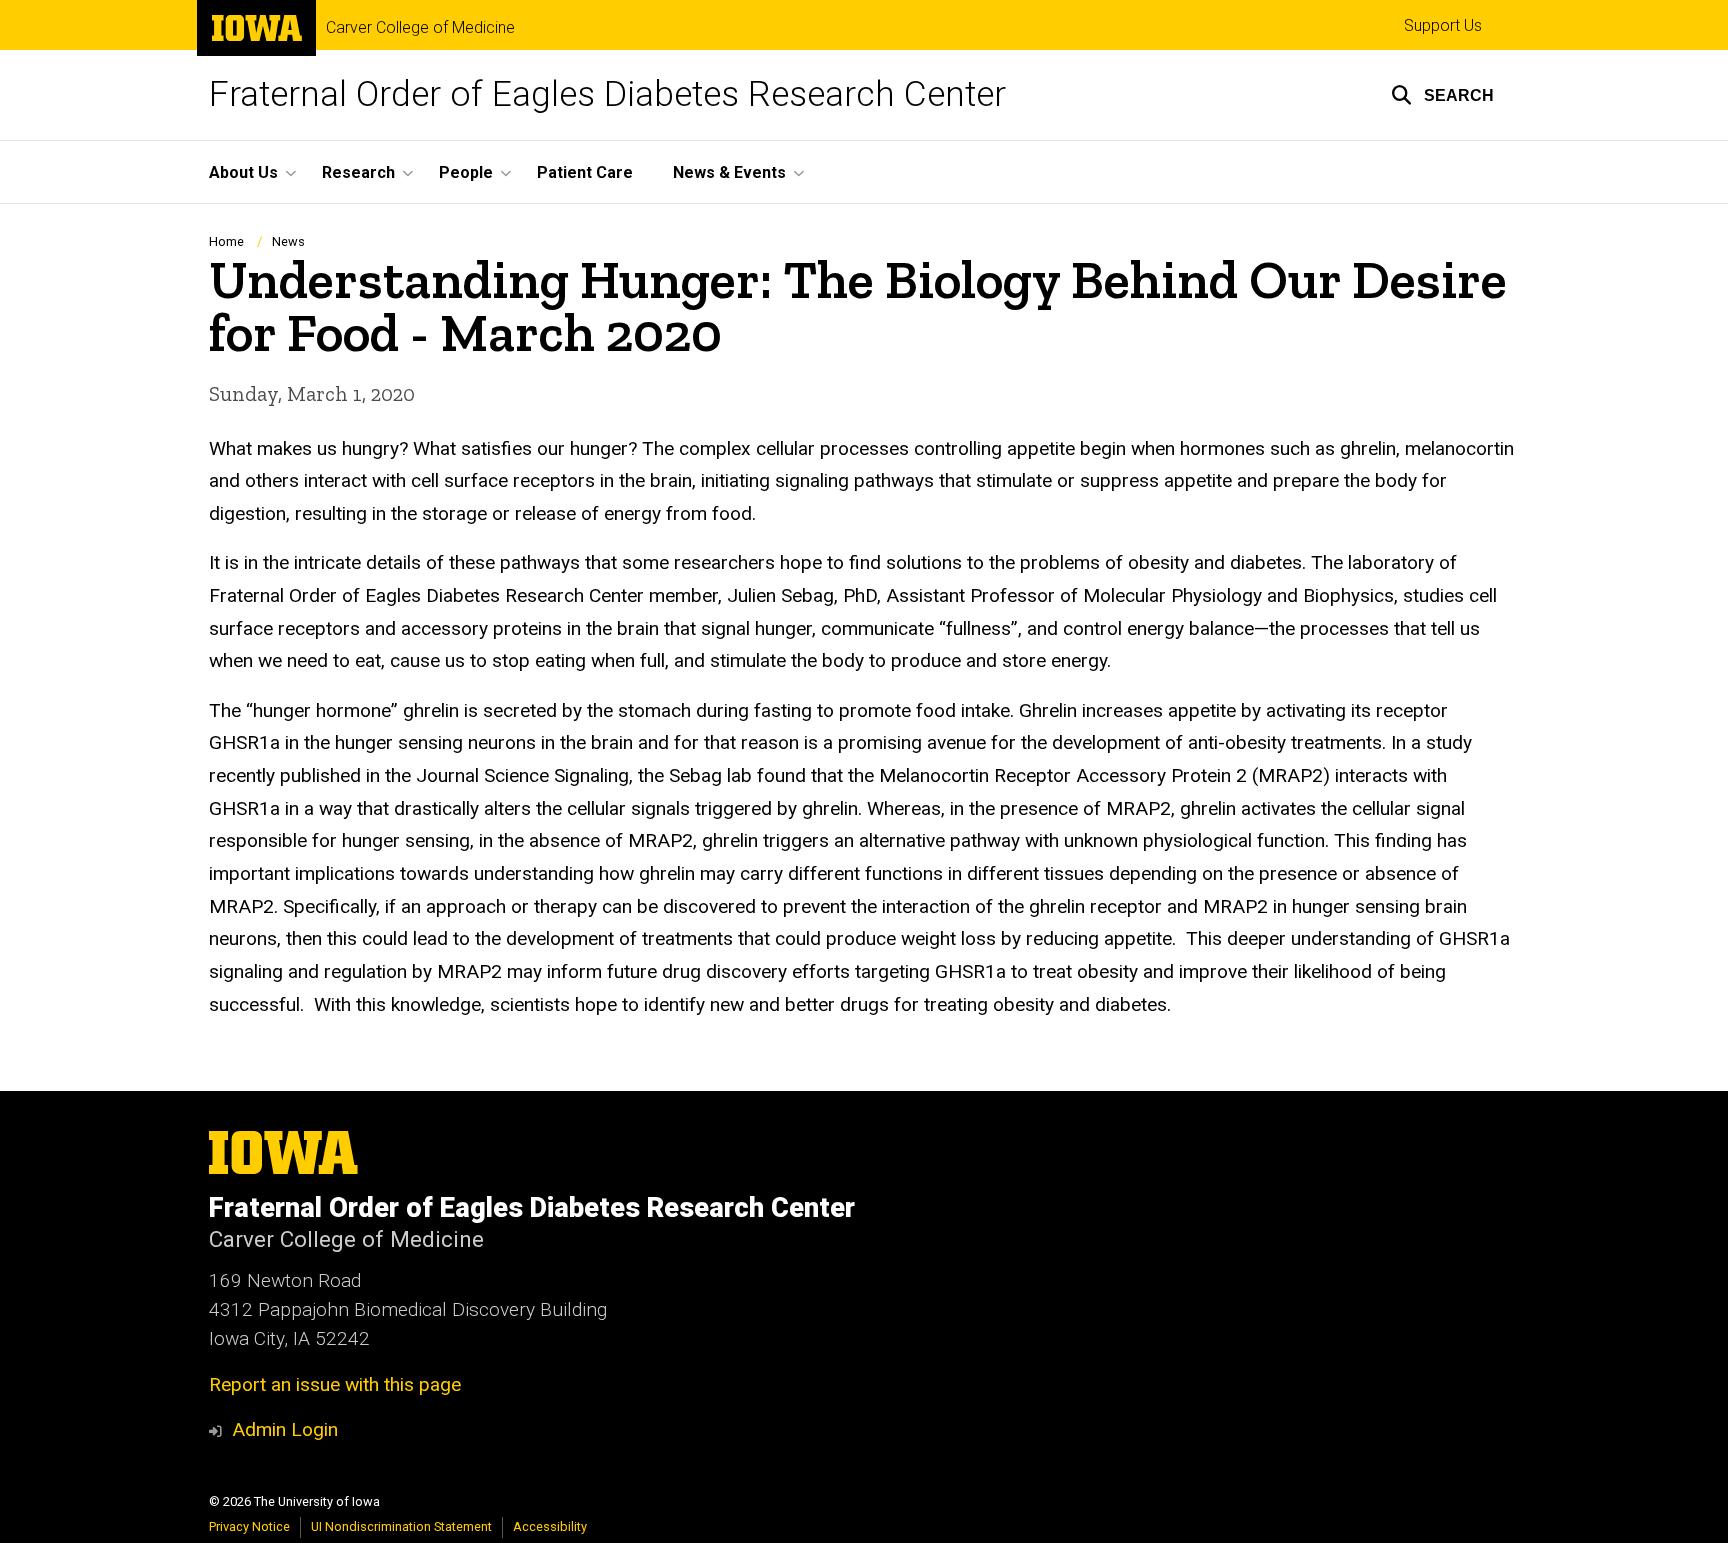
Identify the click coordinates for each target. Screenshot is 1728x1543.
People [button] (466, 172)
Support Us (1443, 25)
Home (226, 241)
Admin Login (285, 1429)
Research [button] (358, 172)
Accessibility (550, 1526)
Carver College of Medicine (420, 28)
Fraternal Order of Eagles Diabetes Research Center (607, 94)
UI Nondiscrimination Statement (401, 1526)
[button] (1442, 95)
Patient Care (585, 172)
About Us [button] (243, 172)
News (288, 241)
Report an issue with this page (335, 1384)
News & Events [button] (729, 172)
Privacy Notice (249, 1526)
